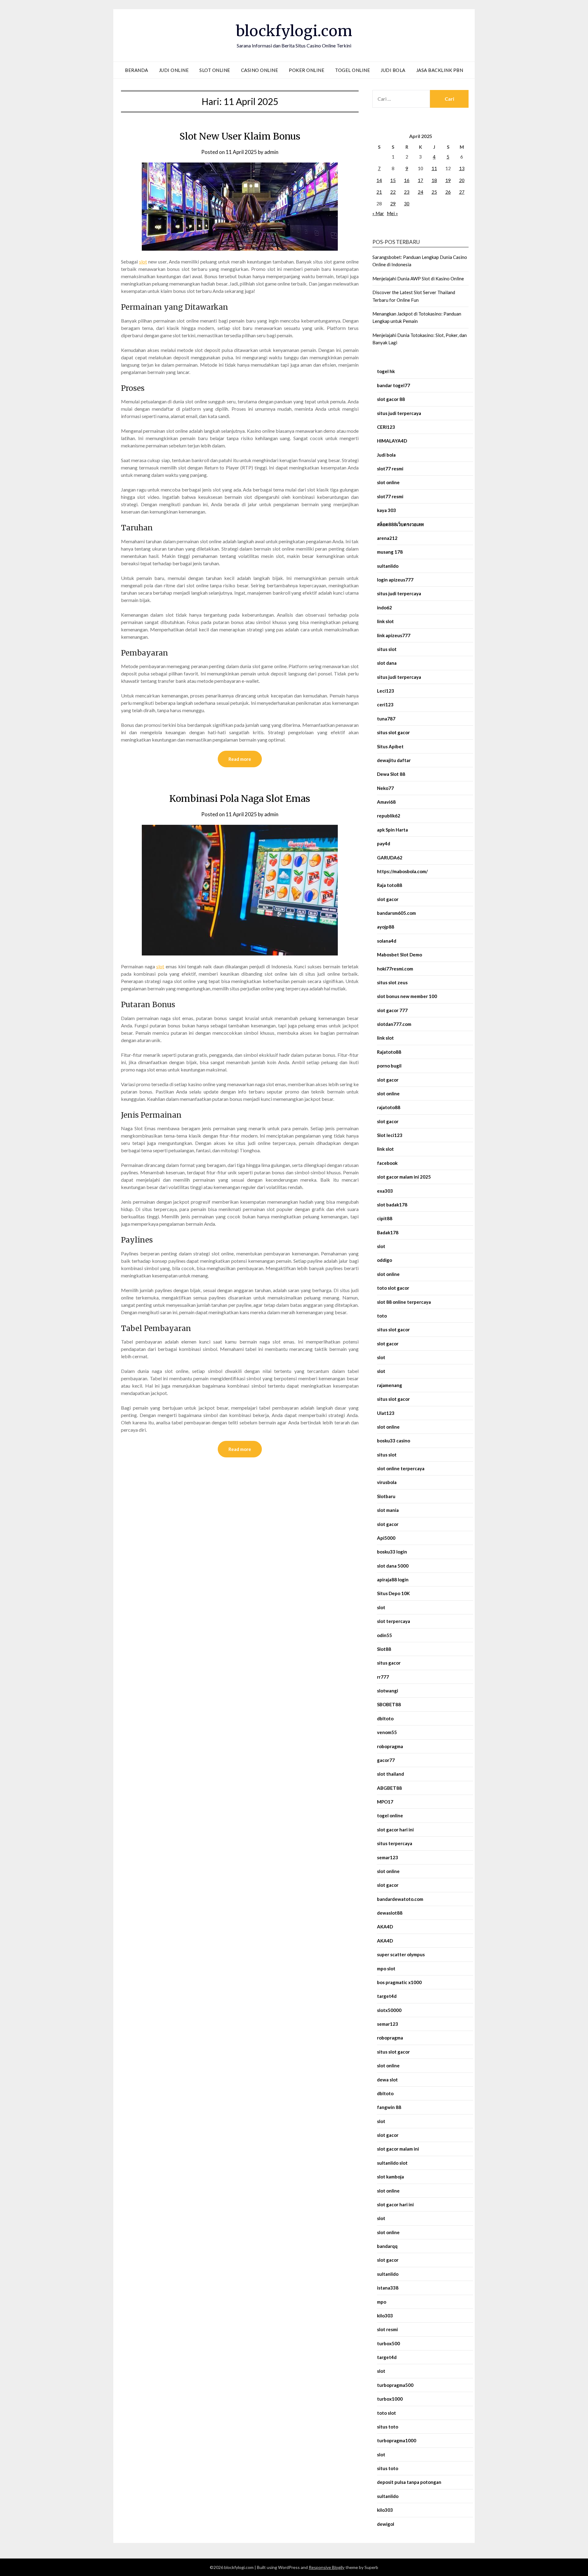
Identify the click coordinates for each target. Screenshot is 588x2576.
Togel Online (352, 70)
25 (434, 192)
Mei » (392, 213)
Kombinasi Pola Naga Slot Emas (240, 798)
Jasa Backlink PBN (440, 70)
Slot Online (215, 70)
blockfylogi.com (294, 31)
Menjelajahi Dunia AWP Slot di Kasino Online (418, 279)
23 (407, 192)
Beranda (137, 70)
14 (379, 180)
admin (271, 152)
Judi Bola (393, 70)
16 (407, 180)
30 (407, 204)
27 (462, 192)
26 (448, 192)
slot (143, 262)
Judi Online (174, 70)
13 (462, 168)
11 (434, 168)
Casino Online (260, 70)
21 (379, 192)
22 (393, 192)
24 (420, 192)
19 (448, 180)
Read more (240, 759)
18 (434, 180)
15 (393, 180)
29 (393, 204)
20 (462, 180)
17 (420, 180)
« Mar (378, 213)
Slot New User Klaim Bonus (240, 136)
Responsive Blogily (327, 2567)
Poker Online (307, 70)
